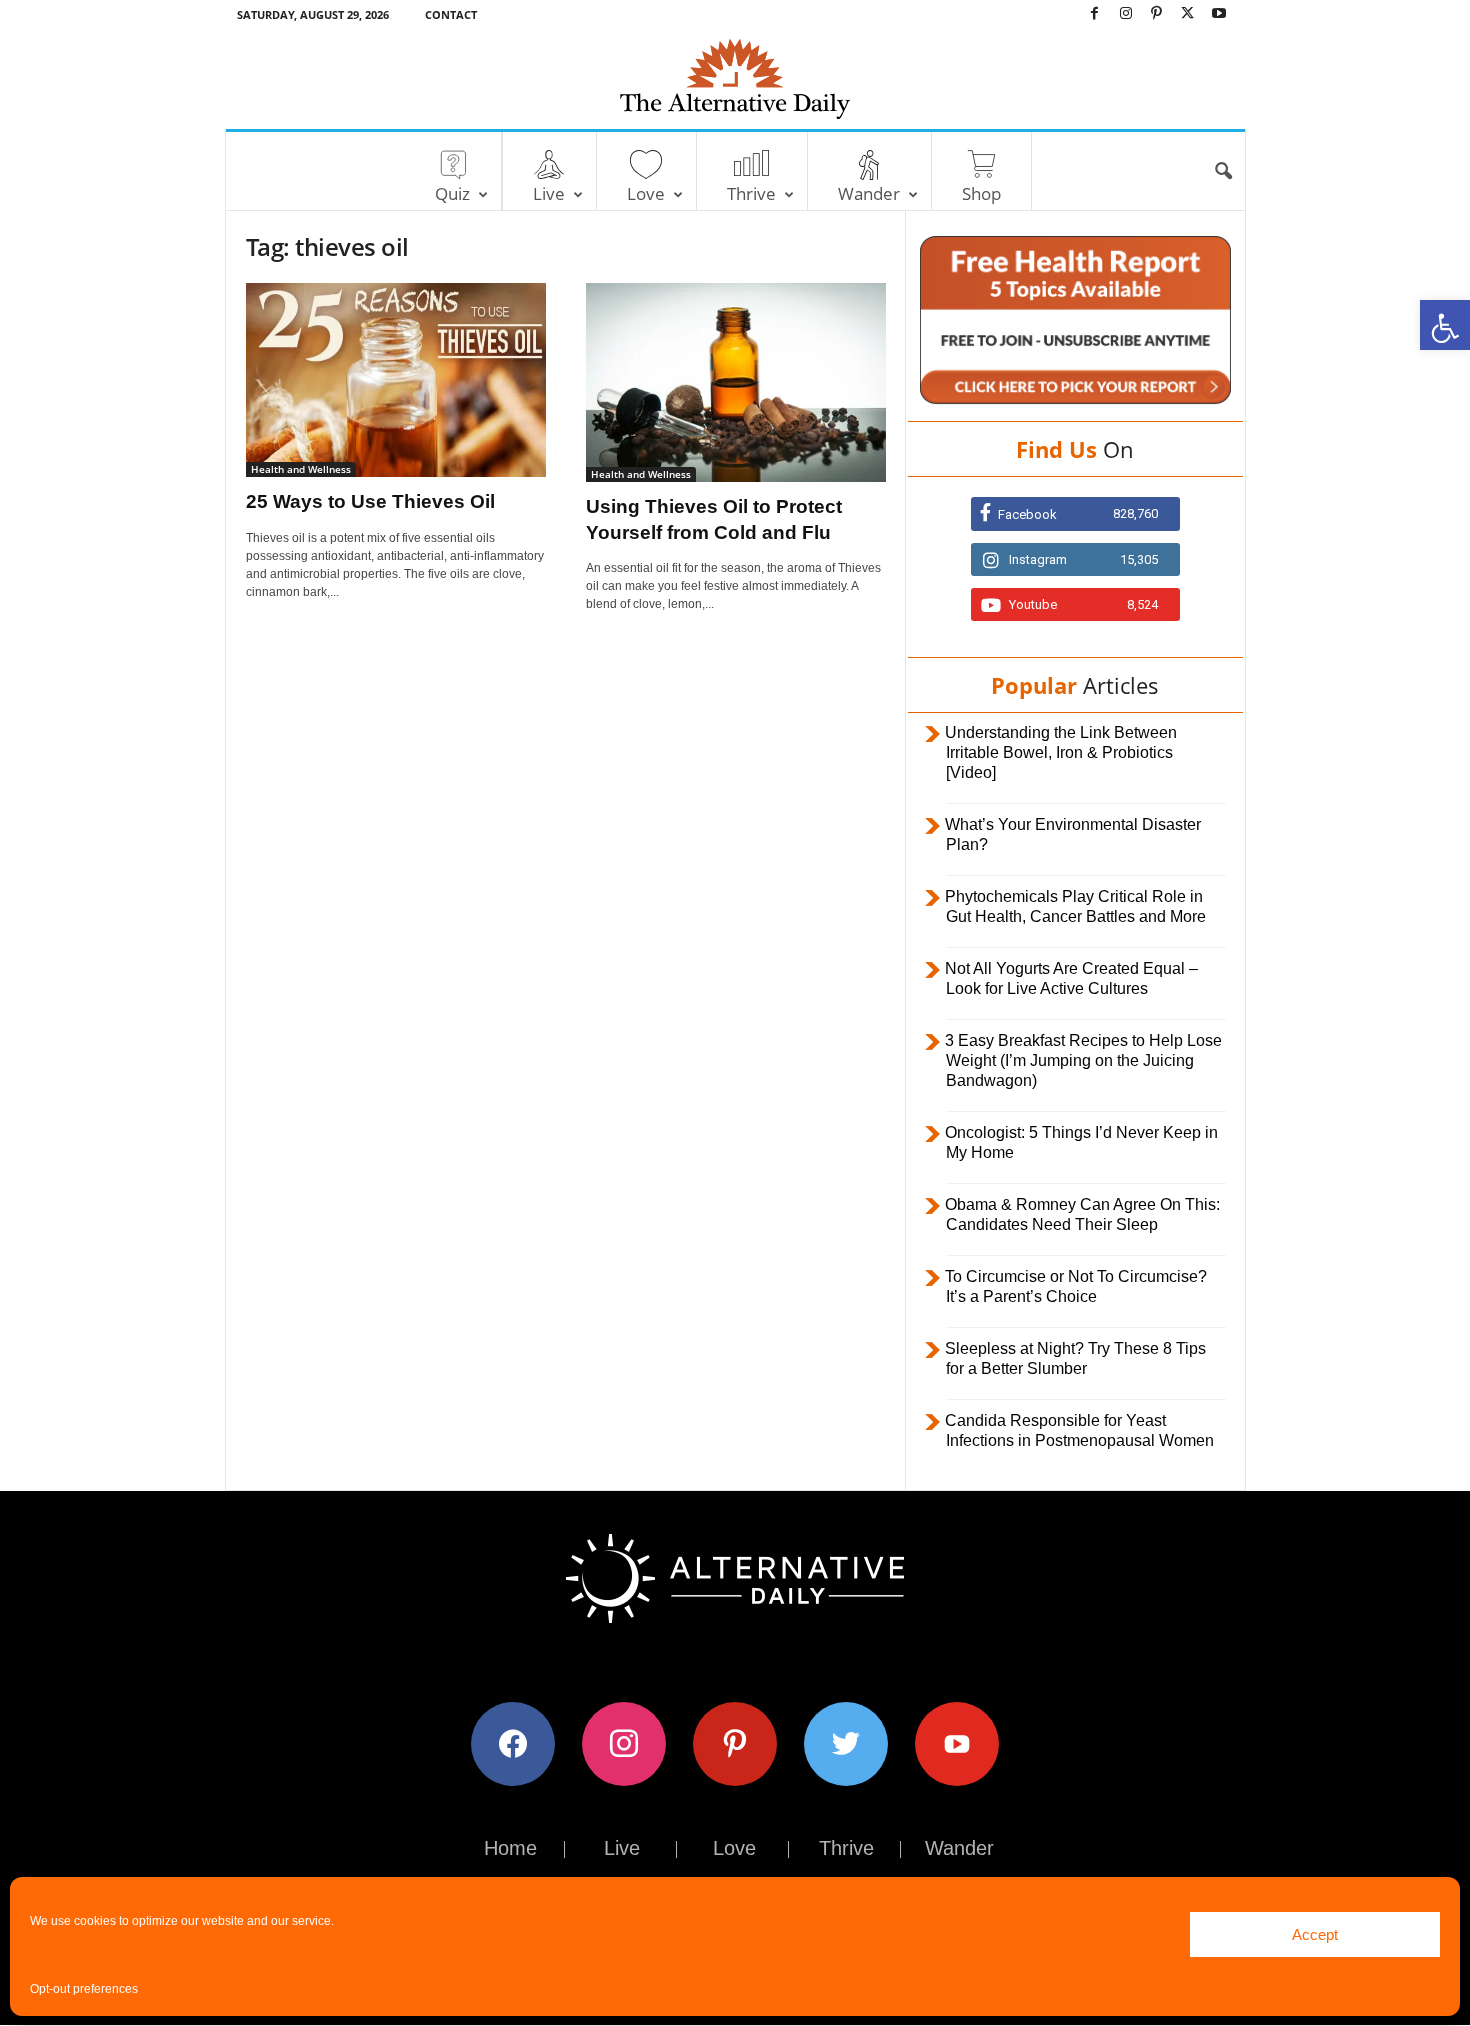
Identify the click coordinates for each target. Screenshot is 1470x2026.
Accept (1315, 1934)
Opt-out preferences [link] (84, 1989)
